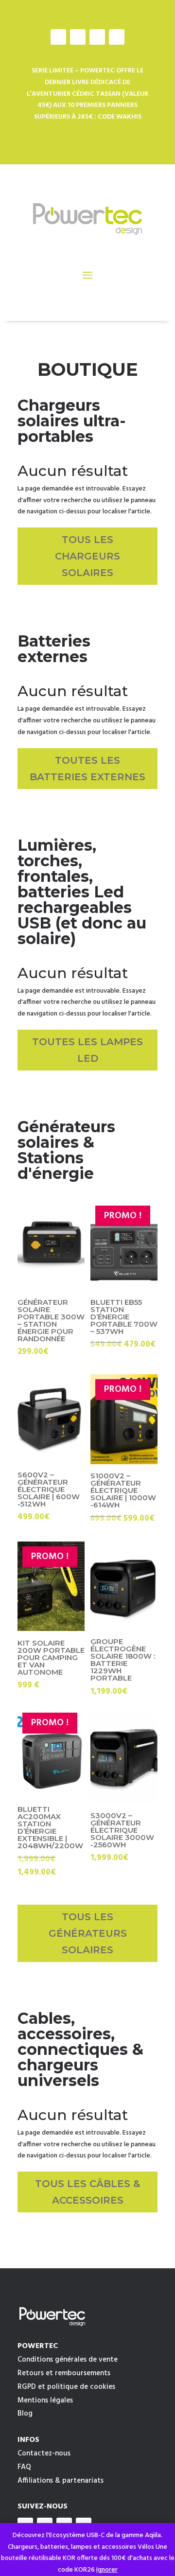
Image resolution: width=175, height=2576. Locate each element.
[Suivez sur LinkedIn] (117, 37)
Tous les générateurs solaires (88, 1933)
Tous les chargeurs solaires (87, 556)
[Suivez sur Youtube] (97, 37)
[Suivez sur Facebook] (58, 37)
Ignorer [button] (107, 2570)
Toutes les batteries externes (87, 769)
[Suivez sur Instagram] (78, 37)
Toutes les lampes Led (87, 1050)
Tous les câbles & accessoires (87, 2192)
